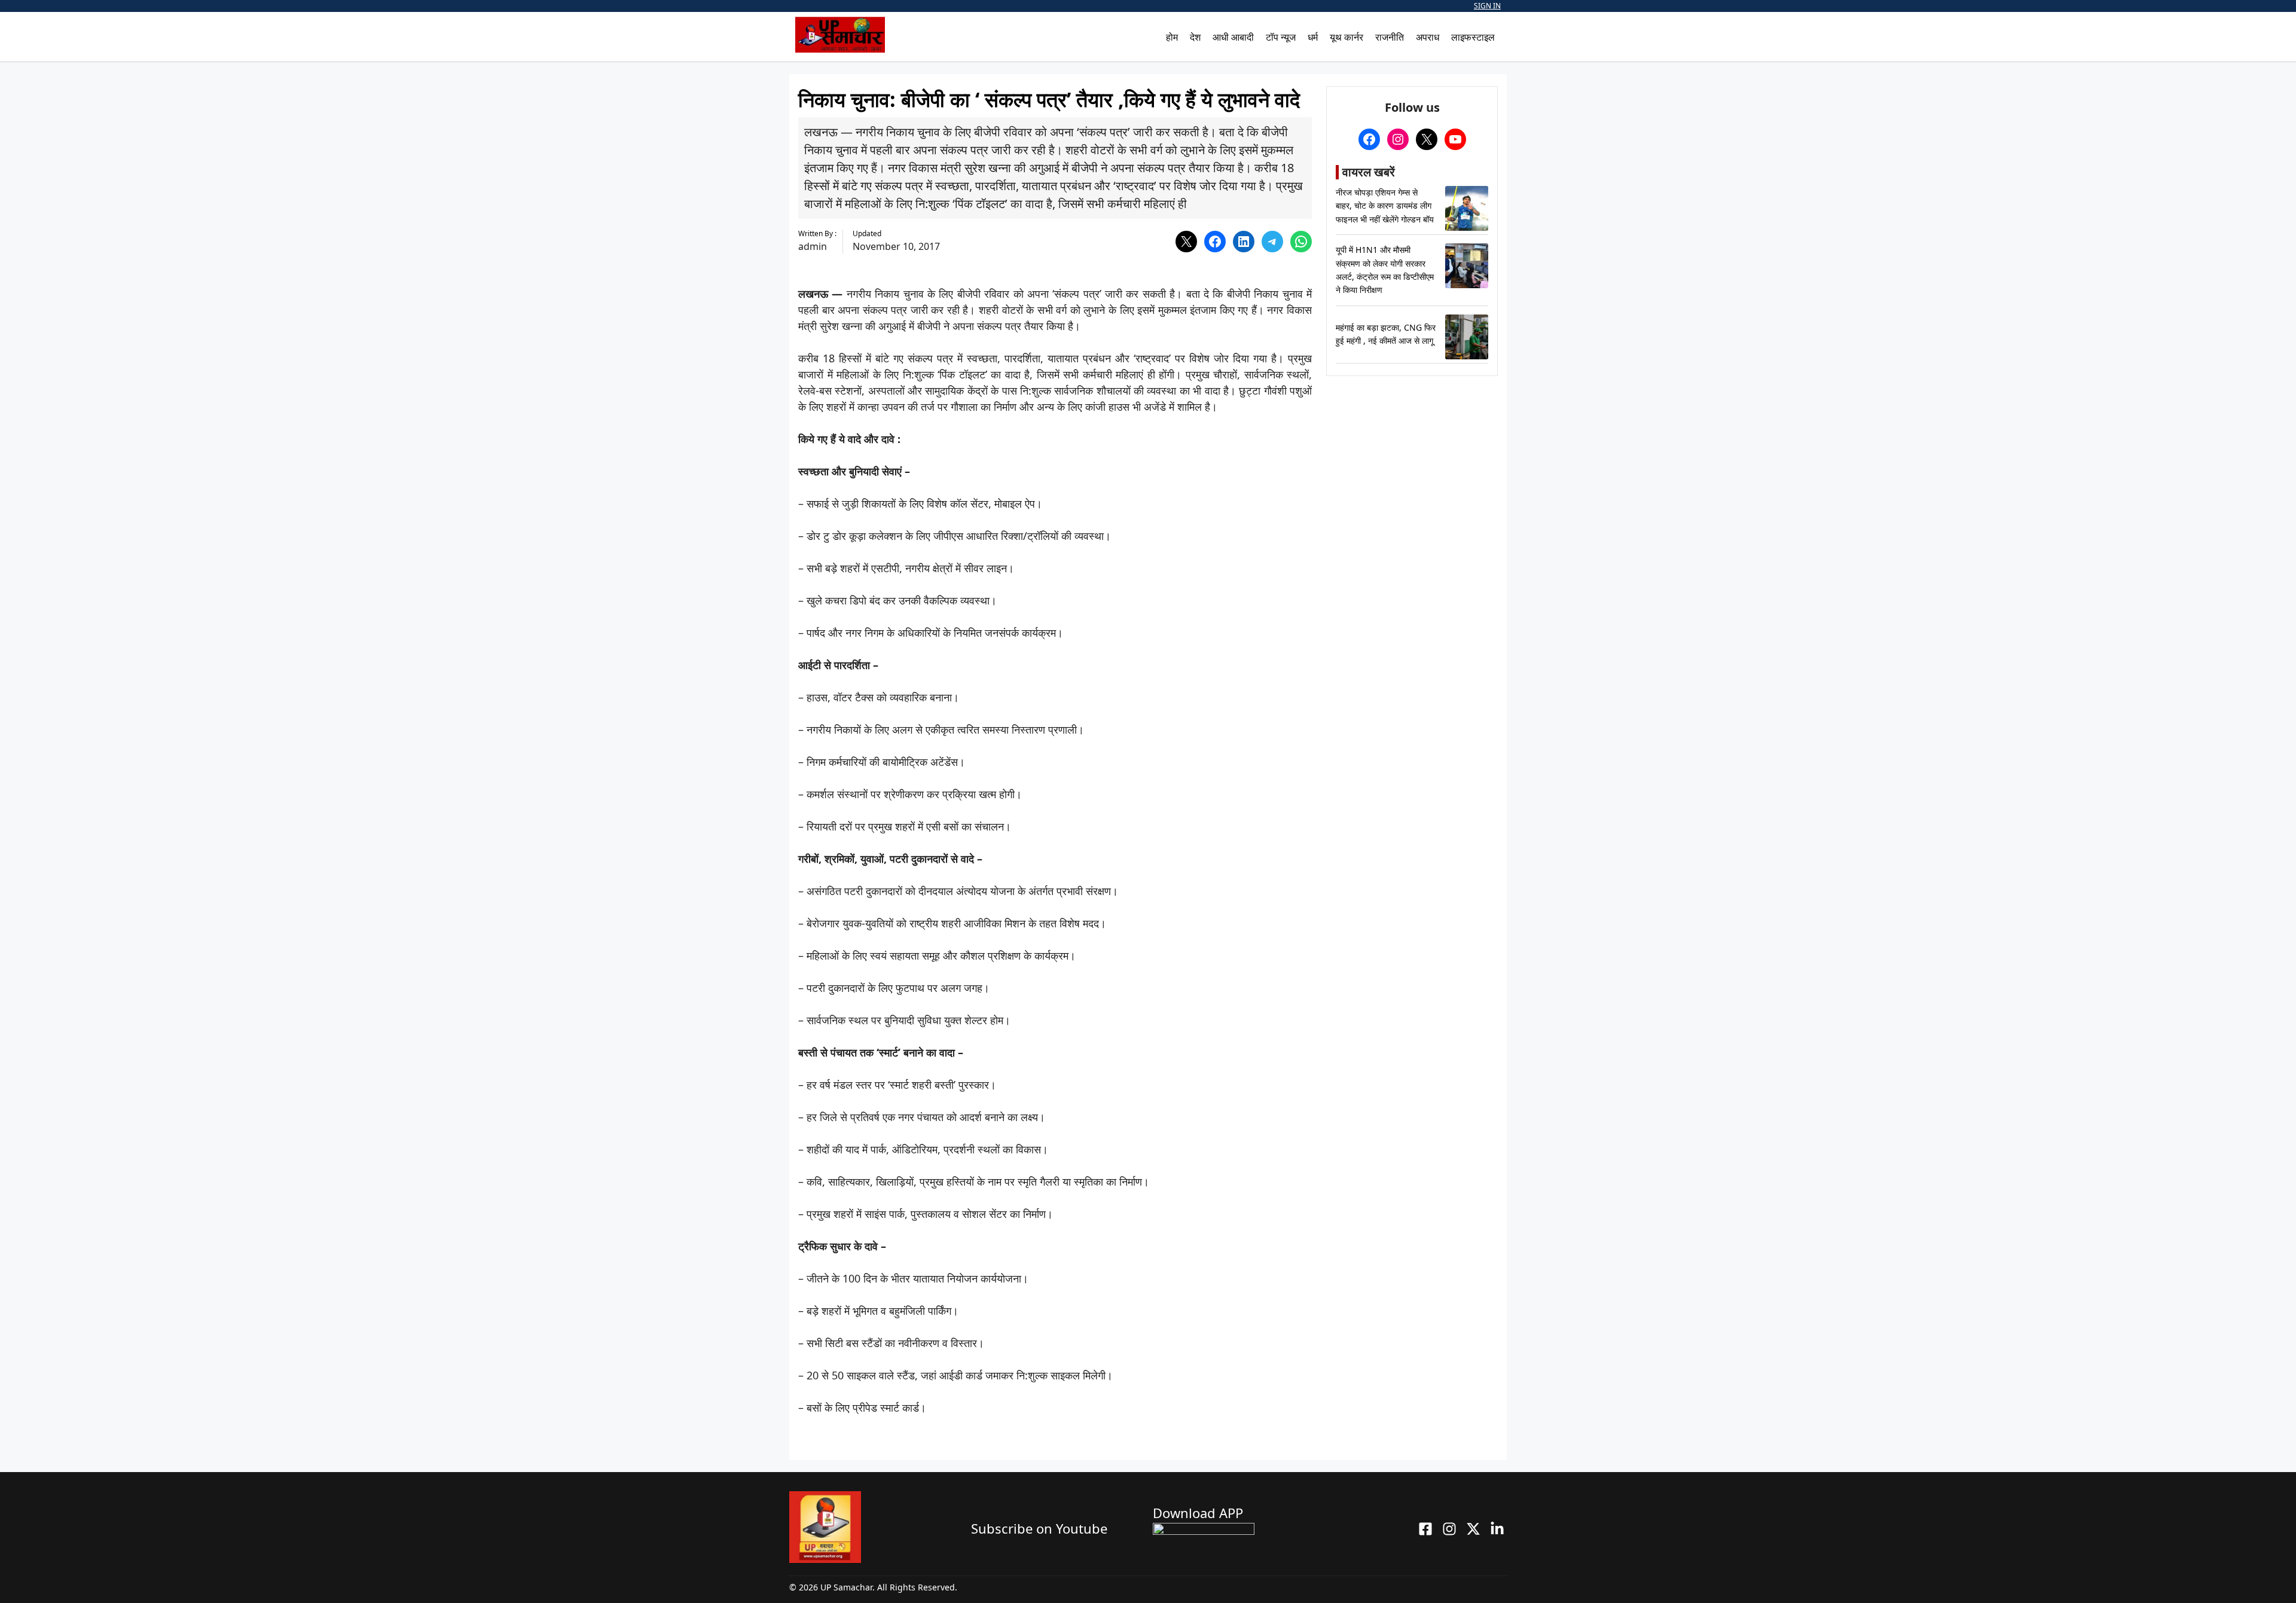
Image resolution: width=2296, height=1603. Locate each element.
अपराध (1428, 37)
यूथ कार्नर (1347, 37)
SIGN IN (1487, 6)
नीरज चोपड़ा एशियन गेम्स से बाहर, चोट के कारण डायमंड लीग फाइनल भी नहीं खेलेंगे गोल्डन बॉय (1385, 206)
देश (1195, 37)
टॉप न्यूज (1281, 37)
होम (1172, 37)
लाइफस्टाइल (1473, 37)
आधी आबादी (1233, 37)
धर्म (1313, 37)
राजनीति (1390, 37)
